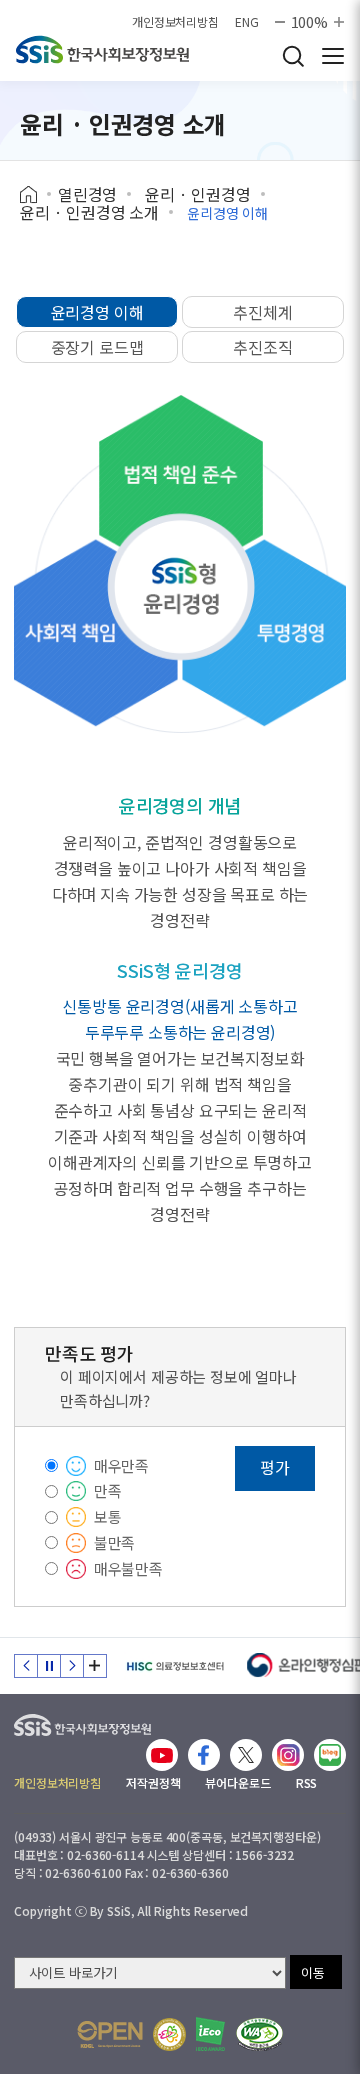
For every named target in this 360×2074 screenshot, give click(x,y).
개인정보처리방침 (175, 22)
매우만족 (121, 1465)
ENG (247, 22)
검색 (293, 56)
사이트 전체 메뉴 (333, 56)
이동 (313, 1972)
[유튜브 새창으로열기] (162, 1755)
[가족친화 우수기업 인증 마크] (169, 2034)
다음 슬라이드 (72, 1666)
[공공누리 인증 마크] (110, 2034)
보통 (108, 1516)
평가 (275, 1467)
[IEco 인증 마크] (210, 2034)
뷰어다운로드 (237, 1782)
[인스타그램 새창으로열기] (288, 1755)
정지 (49, 1666)
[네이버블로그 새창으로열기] (330, 1755)
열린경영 (87, 194)
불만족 (115, 1542)
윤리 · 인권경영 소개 (89, 212)
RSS (307, 1782)
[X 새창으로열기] (246, 1755)
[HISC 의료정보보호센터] (174, 1666)
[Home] (35, 195)
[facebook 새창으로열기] (204, 1755)
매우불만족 (128, 1568)
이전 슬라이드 (26, 1666)
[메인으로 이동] (82, 1720)
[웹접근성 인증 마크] (259, 2034)
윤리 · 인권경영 (198, 194)
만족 (108, 1490)
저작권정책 (153, 1782)
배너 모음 (95, 1666)
